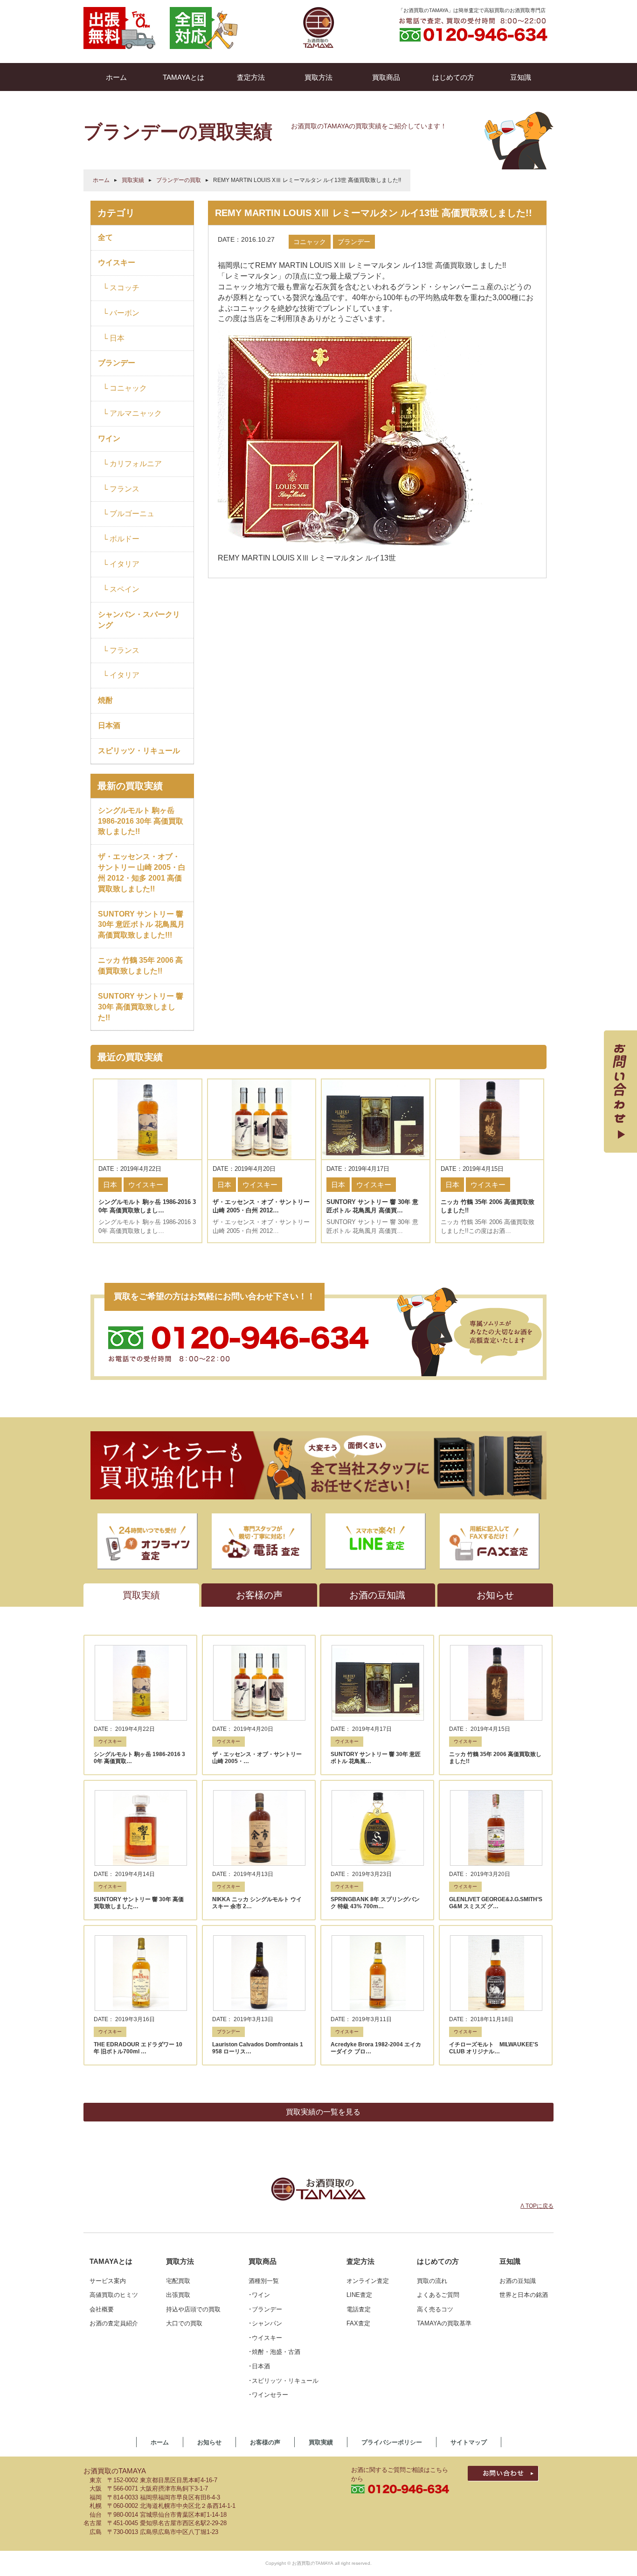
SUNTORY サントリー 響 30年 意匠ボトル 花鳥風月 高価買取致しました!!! (141, 925)
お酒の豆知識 (518, 2281)
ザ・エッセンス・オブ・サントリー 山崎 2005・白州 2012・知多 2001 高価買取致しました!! (142, 873)
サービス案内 (108, 2281)
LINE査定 (359, 2295)
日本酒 (109, 725)
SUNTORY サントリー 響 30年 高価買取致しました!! (141, 1007)
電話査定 (359, 2309)
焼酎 (105, 700)
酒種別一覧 (264, 2281)
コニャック (310, 242)
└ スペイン (121, 589)
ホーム (101, 180)
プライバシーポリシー (392, 2442)
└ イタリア (121, 564)
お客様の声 (265, 2442)
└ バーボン (121, 313)
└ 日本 (114, 338)
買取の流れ (432, 2281)
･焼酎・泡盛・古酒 (274, 2352)
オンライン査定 (368, 2281)
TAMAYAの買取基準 (444, 2323)
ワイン (109, 438)
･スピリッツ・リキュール (284, 2381)
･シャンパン (265, 2323)
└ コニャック (125, 388)
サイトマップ (469, 2442)
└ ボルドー (121, 539)
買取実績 (133, 180)
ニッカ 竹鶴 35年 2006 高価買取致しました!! (140, 966)
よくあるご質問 (438, 2295)
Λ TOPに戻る (537, 2206)
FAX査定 (358, 2323)
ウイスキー (117, 262)
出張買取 (178, 2295)
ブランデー (117, 363)
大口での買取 (184, 2323)
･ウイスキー (265, 2338)
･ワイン (259, 2295)
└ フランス (121, 489)
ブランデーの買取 (179, 180)
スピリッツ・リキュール (139, 751)
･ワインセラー (268, 2395)
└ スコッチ (121, 288)
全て (105, 237)
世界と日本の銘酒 (524, 2295)
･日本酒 (259, 2366)
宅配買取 (178, 2281)
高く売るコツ (435, 2309)
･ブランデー (265, 2309)
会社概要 (102, 2309)
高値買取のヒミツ (114, 2295)
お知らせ (209, 2442)
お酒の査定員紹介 (114, 2323)
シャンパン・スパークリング (139, 620)
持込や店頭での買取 (193, 2309)
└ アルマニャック (132, 413)
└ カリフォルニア (132, 464)
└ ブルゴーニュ (128, 514)
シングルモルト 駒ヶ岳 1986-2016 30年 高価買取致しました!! (141, 821)
